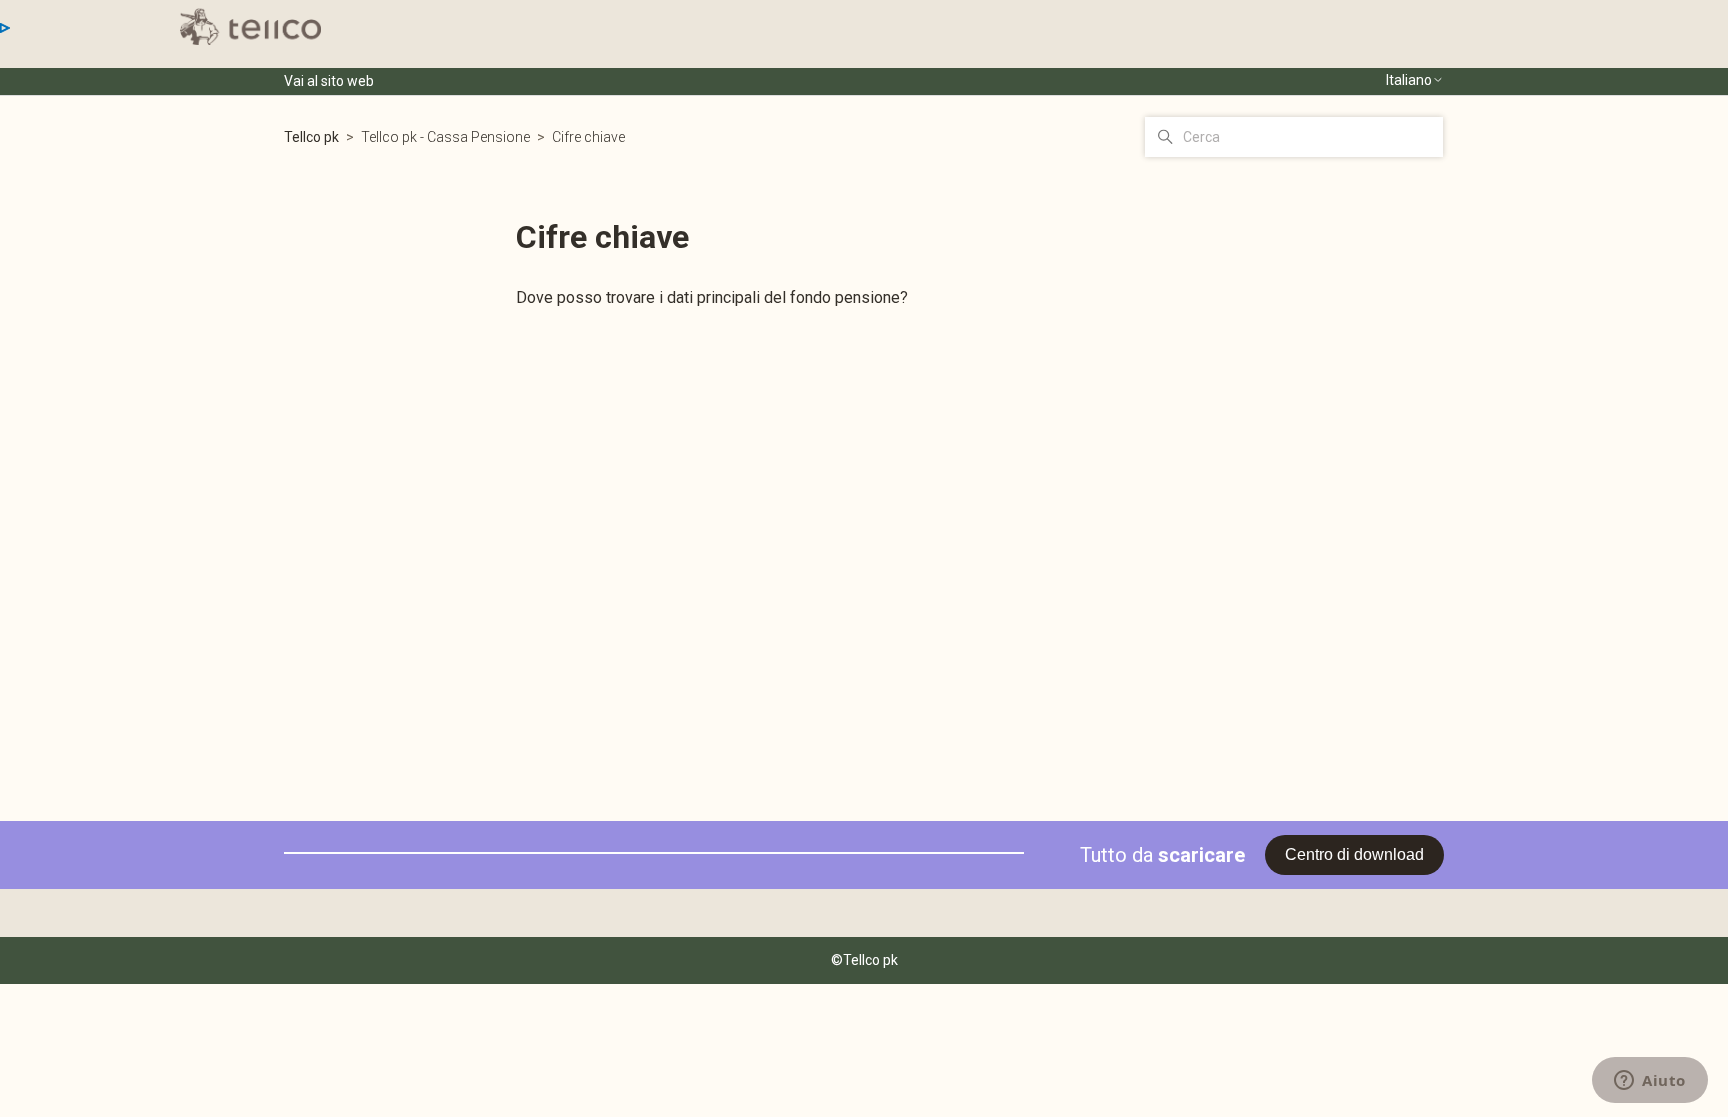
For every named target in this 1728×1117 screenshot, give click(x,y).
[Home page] (250, 26)
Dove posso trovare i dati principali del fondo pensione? (712, 297)
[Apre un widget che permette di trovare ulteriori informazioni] (1650, 1082)
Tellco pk (311, 137)
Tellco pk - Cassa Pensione (447, 137)
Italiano (1409, 80)
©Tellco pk (864, 960)
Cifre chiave (588, 137)
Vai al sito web (329, 81)
